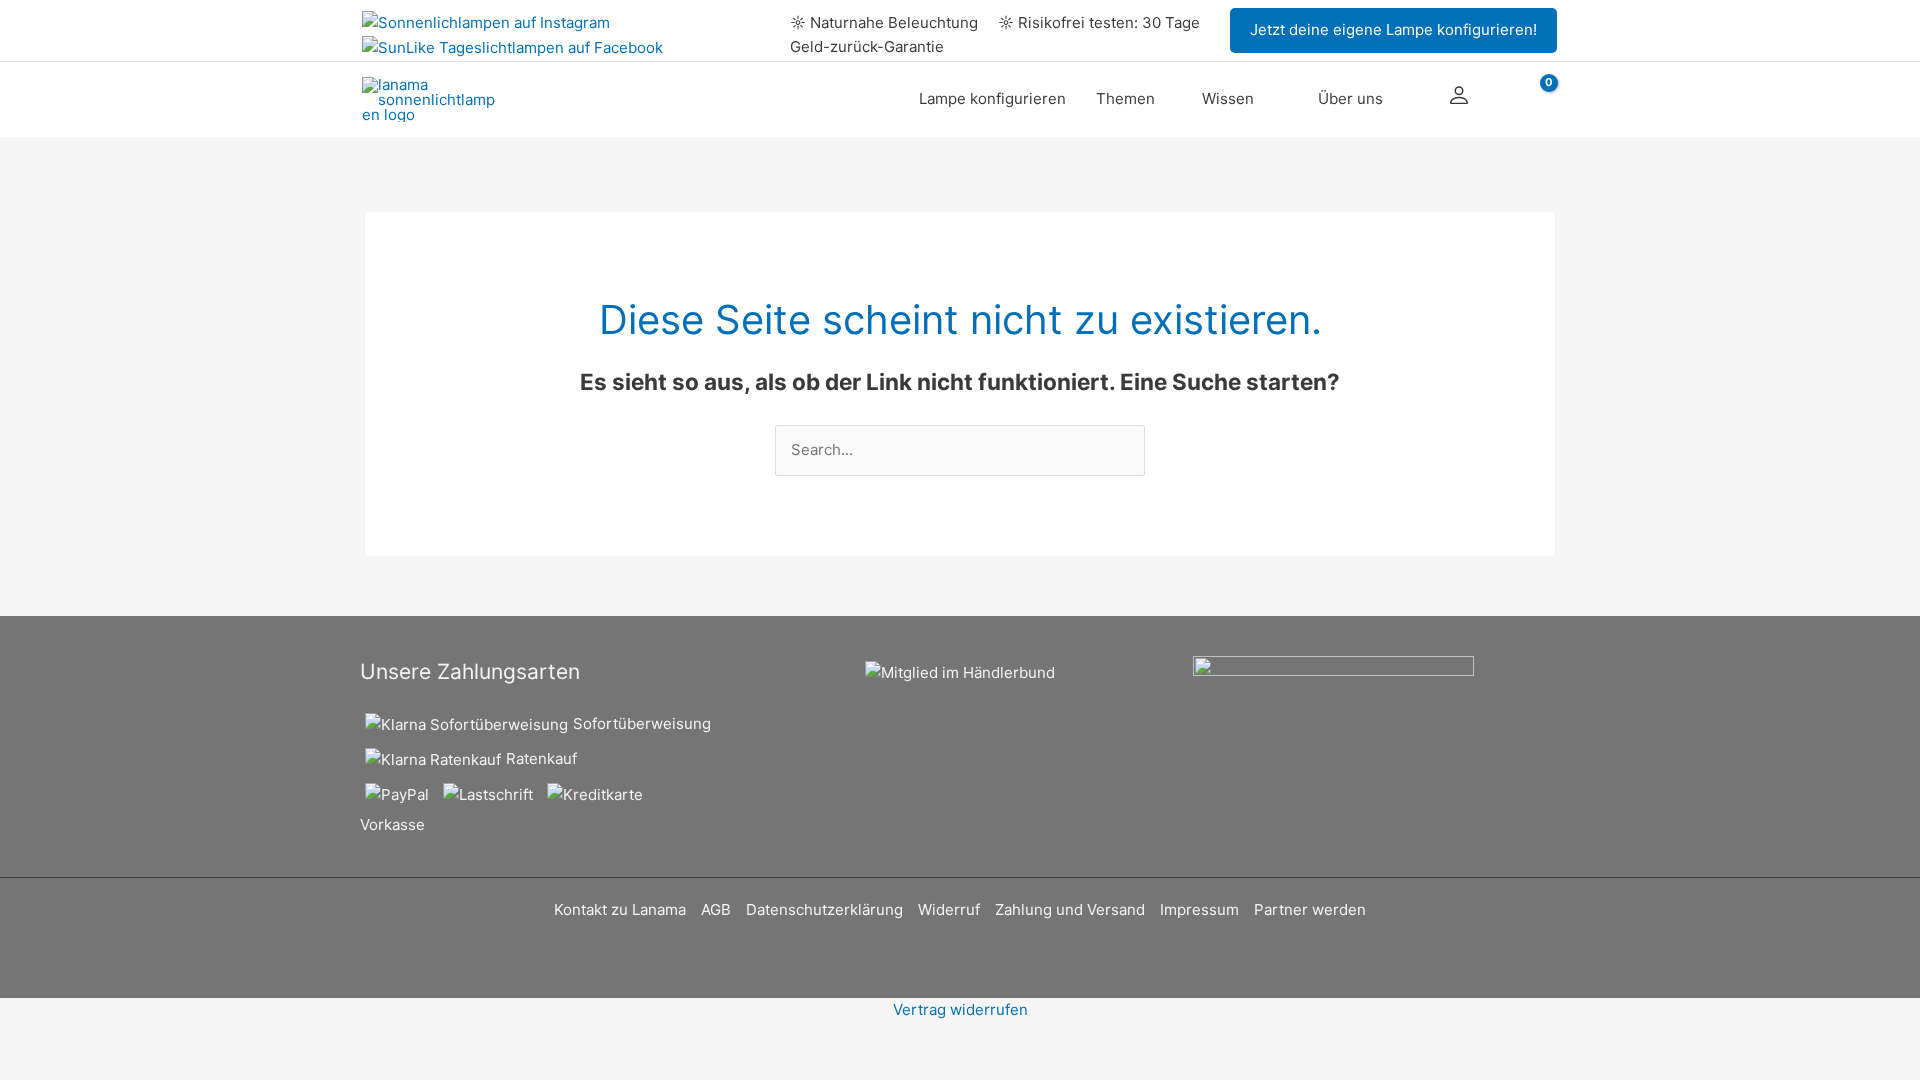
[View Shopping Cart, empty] (1534, 99)
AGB (716, 909)
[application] (1163, 99)
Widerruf (949, 909)
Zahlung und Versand (1070, 909)
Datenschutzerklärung (824, 909)
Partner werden (1310, 909)
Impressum (1199, 909)
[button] (1393, 30)
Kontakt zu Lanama (620, 909)
